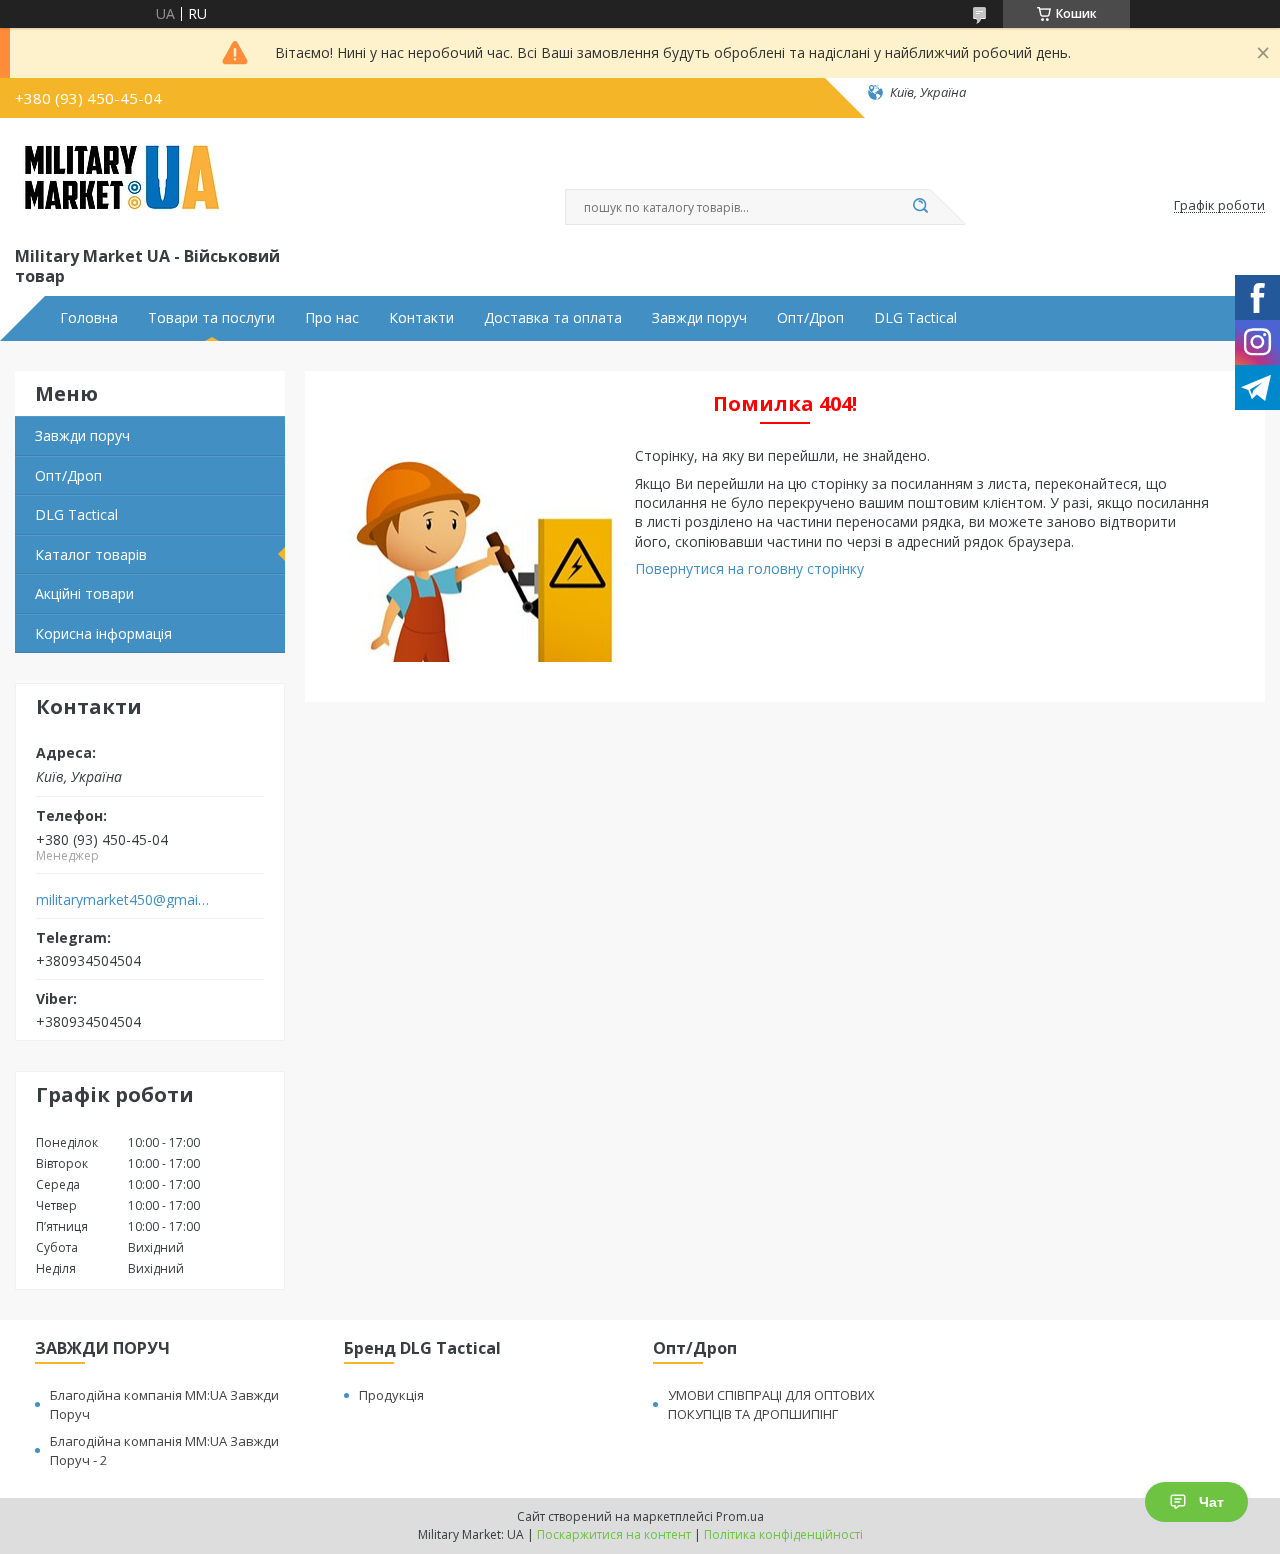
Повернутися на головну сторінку (749, 568)
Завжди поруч (699, 318)
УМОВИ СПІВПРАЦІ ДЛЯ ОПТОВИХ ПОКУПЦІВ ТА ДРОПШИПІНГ (771, 1404)
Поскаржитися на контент (614, 1534)
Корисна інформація (103, 633)
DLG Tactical (915, 318)
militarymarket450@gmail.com (123, 900)
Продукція (391, 1395)
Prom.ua (740, 1516)
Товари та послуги (211, 318)
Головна (89, 318)
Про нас (332, 318)
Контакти (421, 318)
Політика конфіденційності (783, 1534)
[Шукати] (920, 207)
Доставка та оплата (553, 318)
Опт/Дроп (810, 318)
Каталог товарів (91, 554)
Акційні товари (84, 593)
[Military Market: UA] (122, 178)
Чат (1211, 1502)
